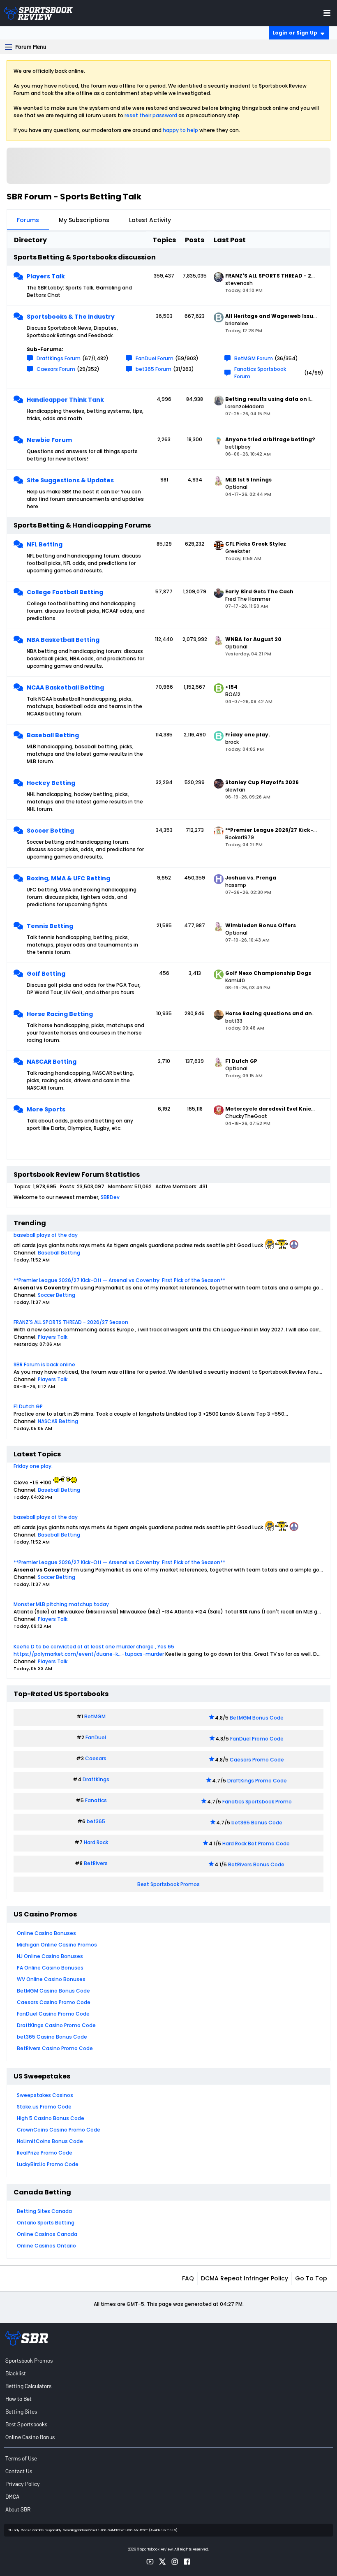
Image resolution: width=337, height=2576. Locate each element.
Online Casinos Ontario (46, 2246)
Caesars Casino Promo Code (54, 2002)
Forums (28, 220)
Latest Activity (150, 220)
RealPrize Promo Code (45, 2153)
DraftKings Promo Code (257, 1781)
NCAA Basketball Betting (65, 687)
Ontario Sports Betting (46, 2223)
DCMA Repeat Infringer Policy (245, 2278)
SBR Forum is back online (44, 1364)
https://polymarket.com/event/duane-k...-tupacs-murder (89, 1654)
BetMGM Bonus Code (257, 1718)
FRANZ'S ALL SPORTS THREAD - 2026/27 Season (71, 1322)
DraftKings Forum (59, 358)
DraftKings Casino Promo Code (56, 2025)
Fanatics (96, 1800)
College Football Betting (65, 592)
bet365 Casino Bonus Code (52, 2037)
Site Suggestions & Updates (70, 480)
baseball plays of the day (46, 1235)
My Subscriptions (84, 220)
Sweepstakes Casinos (45, 2095)
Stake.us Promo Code (44, 2107)
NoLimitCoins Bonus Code (50, 2141)
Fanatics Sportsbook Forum (260, 373)
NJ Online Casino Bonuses (50, 1956)
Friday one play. (33, 1466)
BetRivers (96, 1863)
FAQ (188, 2278)
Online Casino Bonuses (46, 1933)
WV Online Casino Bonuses (51, 1979)
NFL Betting (45, 544)
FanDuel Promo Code (257, 1739)
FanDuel (96, 1737)
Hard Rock (96, 1842)
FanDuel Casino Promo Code (53, 2014)
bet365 (96, 1821)
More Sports (46, 1109)
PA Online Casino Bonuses (50, 1968)
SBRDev (110, 1197)
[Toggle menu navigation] (327, 13)
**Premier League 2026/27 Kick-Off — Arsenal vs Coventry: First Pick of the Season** (119, 1280)
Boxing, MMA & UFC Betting (68, 878)
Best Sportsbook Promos (168, 1884)
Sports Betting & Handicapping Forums (82, 525)
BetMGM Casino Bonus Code (53, 1991)
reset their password (151, 115)
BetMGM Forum (254, 358)
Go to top (311, 2278)
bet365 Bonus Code (257, 1823)
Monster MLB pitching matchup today (61, 1604)
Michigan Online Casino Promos (57, 1945)
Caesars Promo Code (257, 1760)
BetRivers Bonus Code (256, 1864)
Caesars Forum (56, 369)
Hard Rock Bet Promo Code (256, 1843)
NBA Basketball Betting (63, 640)
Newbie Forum (49, 440)
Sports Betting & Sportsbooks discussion (85, 257)
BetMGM (95, 1716)
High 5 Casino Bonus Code (51, 2118)
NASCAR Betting (52, 1062)
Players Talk (46, 276)
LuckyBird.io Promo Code (48, 2164)
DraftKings (96, 1779)
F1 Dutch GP (28, 1406)
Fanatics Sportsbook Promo (257, 1802)
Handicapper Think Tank (65, 400)
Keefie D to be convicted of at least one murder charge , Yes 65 (94, 1647)
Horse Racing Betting (60, 1014)
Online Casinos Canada (47, 2234)
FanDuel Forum (155, 358)
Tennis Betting (50, 926)
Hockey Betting (51, 783)
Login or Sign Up (295, 33)
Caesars (96, 1758)
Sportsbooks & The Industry (71, 317)
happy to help (180, 130)
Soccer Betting (50, 831)
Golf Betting (46, 974)
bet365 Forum (153, 369)
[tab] (28, 220)
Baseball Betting (53, 735)
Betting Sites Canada (44, 2211)
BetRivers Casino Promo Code (55, 2048)
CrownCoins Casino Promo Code (59, 2130)
